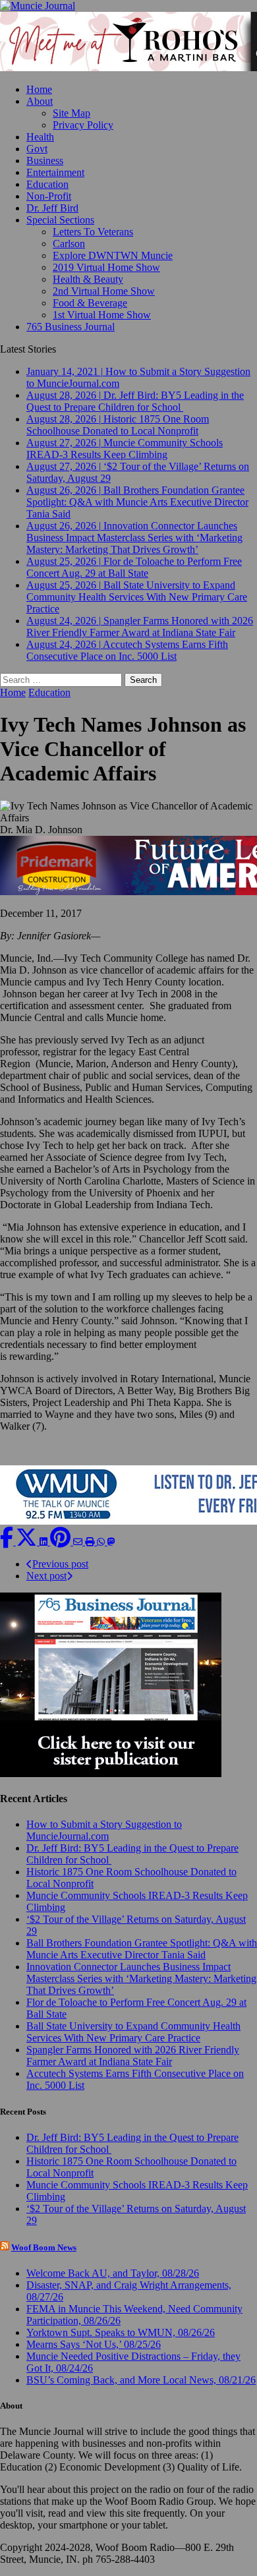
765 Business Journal (71, 327)
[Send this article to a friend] (79, 1541)
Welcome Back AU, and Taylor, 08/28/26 (113, 2273)
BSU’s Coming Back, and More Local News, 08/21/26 (141, 2380)
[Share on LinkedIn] (45, 1541)
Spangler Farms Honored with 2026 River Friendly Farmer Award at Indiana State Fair (133, 2056)
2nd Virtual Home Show (104, 291)
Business (45, 161)
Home (39, 89)
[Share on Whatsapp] (102, 1541)
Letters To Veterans (93, 232)
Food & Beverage (90, 303)
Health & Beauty (88, 279)
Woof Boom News (44, 2247)
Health (40, 137)
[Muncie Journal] (128, 6)
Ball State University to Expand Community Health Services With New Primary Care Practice (133, 2032)
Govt (37, 149)
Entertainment (55, 172)
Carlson (69, 244)
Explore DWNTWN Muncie (113, 255)
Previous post (60, 1564)
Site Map (71, 113)
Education (47, 184)
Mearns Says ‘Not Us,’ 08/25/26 (94, 2344)
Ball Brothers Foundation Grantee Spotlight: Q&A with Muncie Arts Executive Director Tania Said (142, 1949)
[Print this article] (91, 1541)
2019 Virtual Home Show (106, 267)
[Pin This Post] (62, 1541)
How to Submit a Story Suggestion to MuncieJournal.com (104, 1830)
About (40, 101)
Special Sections (60, 220)
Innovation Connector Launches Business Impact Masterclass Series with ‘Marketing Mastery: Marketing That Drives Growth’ (141, 1978)
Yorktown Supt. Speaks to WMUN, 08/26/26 (121, 2332)
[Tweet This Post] (28, 1541)
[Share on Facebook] (8, 1541)
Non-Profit (49, 196)
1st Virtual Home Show (102, 315)
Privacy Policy (83, 125)
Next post (46, 1576)
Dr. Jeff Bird (52, 208)
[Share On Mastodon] (111, 1541)
